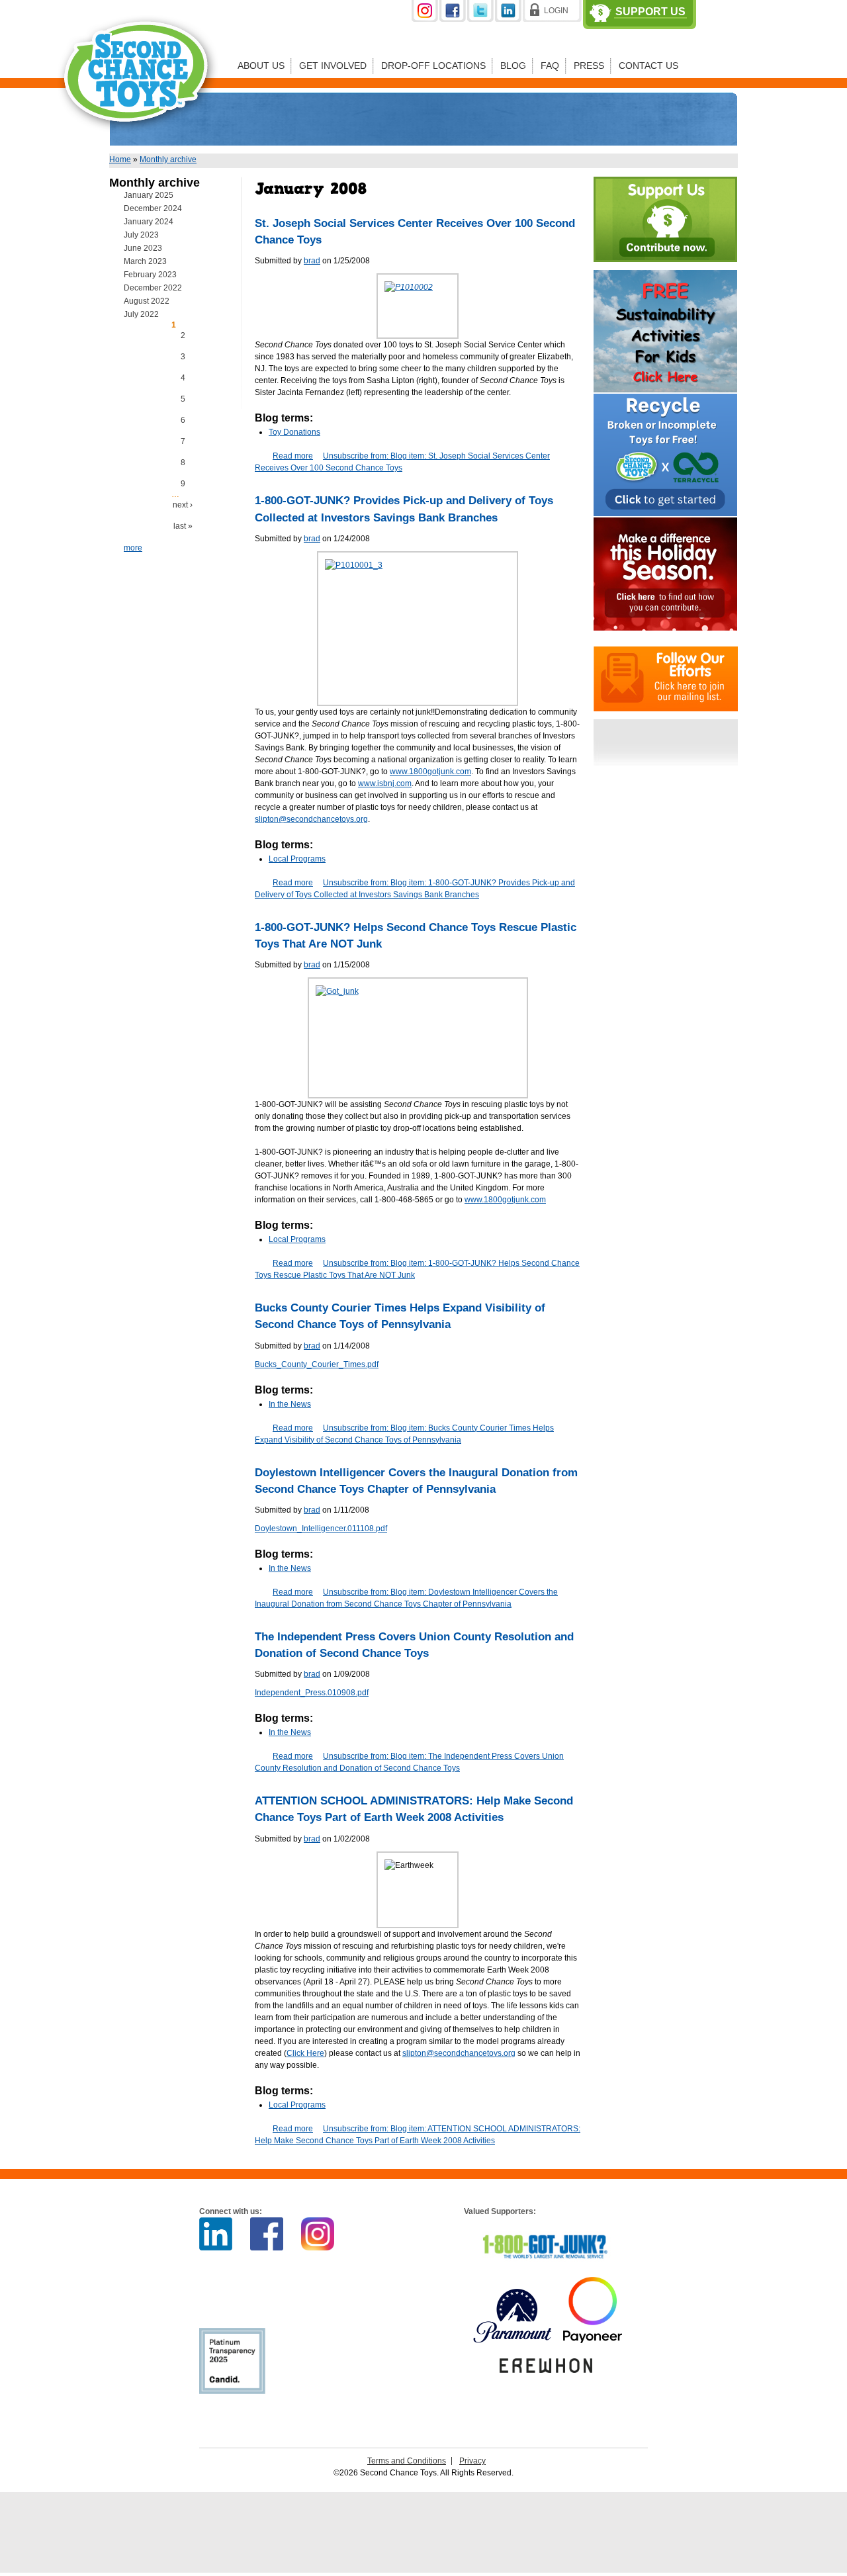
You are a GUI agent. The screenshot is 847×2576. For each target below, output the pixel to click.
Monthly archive (168, 159)
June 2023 (143, 248)
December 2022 (153, 288)
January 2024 (149, 222)
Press (589, 66)
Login (556, 11)
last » (183, 526)
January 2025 (149, 195)
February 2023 (150, 275)
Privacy (472, 2461)
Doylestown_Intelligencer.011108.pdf (321, 1529)
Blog (513, 66)
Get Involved (333, 66)
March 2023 (145, 261)
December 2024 (153, 208)
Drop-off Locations (433, 66)
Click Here (305, 2053)
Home (120, 159)
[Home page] (138, 142)
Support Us (650, 12)
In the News (290, 1404)
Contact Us (648, 66)
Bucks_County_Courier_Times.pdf (317, 1364)
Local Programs (297, 859)
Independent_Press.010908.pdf (312, 1693)
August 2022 (147, 301)
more (133, 548)
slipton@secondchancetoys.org (311, 819)
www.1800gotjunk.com (430, 772)
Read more (293, 456)
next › (183, 505)
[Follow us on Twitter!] (481, 19)
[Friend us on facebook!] (453, 19)
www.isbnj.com (385, 783)
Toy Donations (294, 432)
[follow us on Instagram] (425, 19)
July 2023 (141, 235)
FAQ (550, 66)
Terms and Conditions (407, 2461)
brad (312, 261)
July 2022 (141, 314)
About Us (261, 66)
